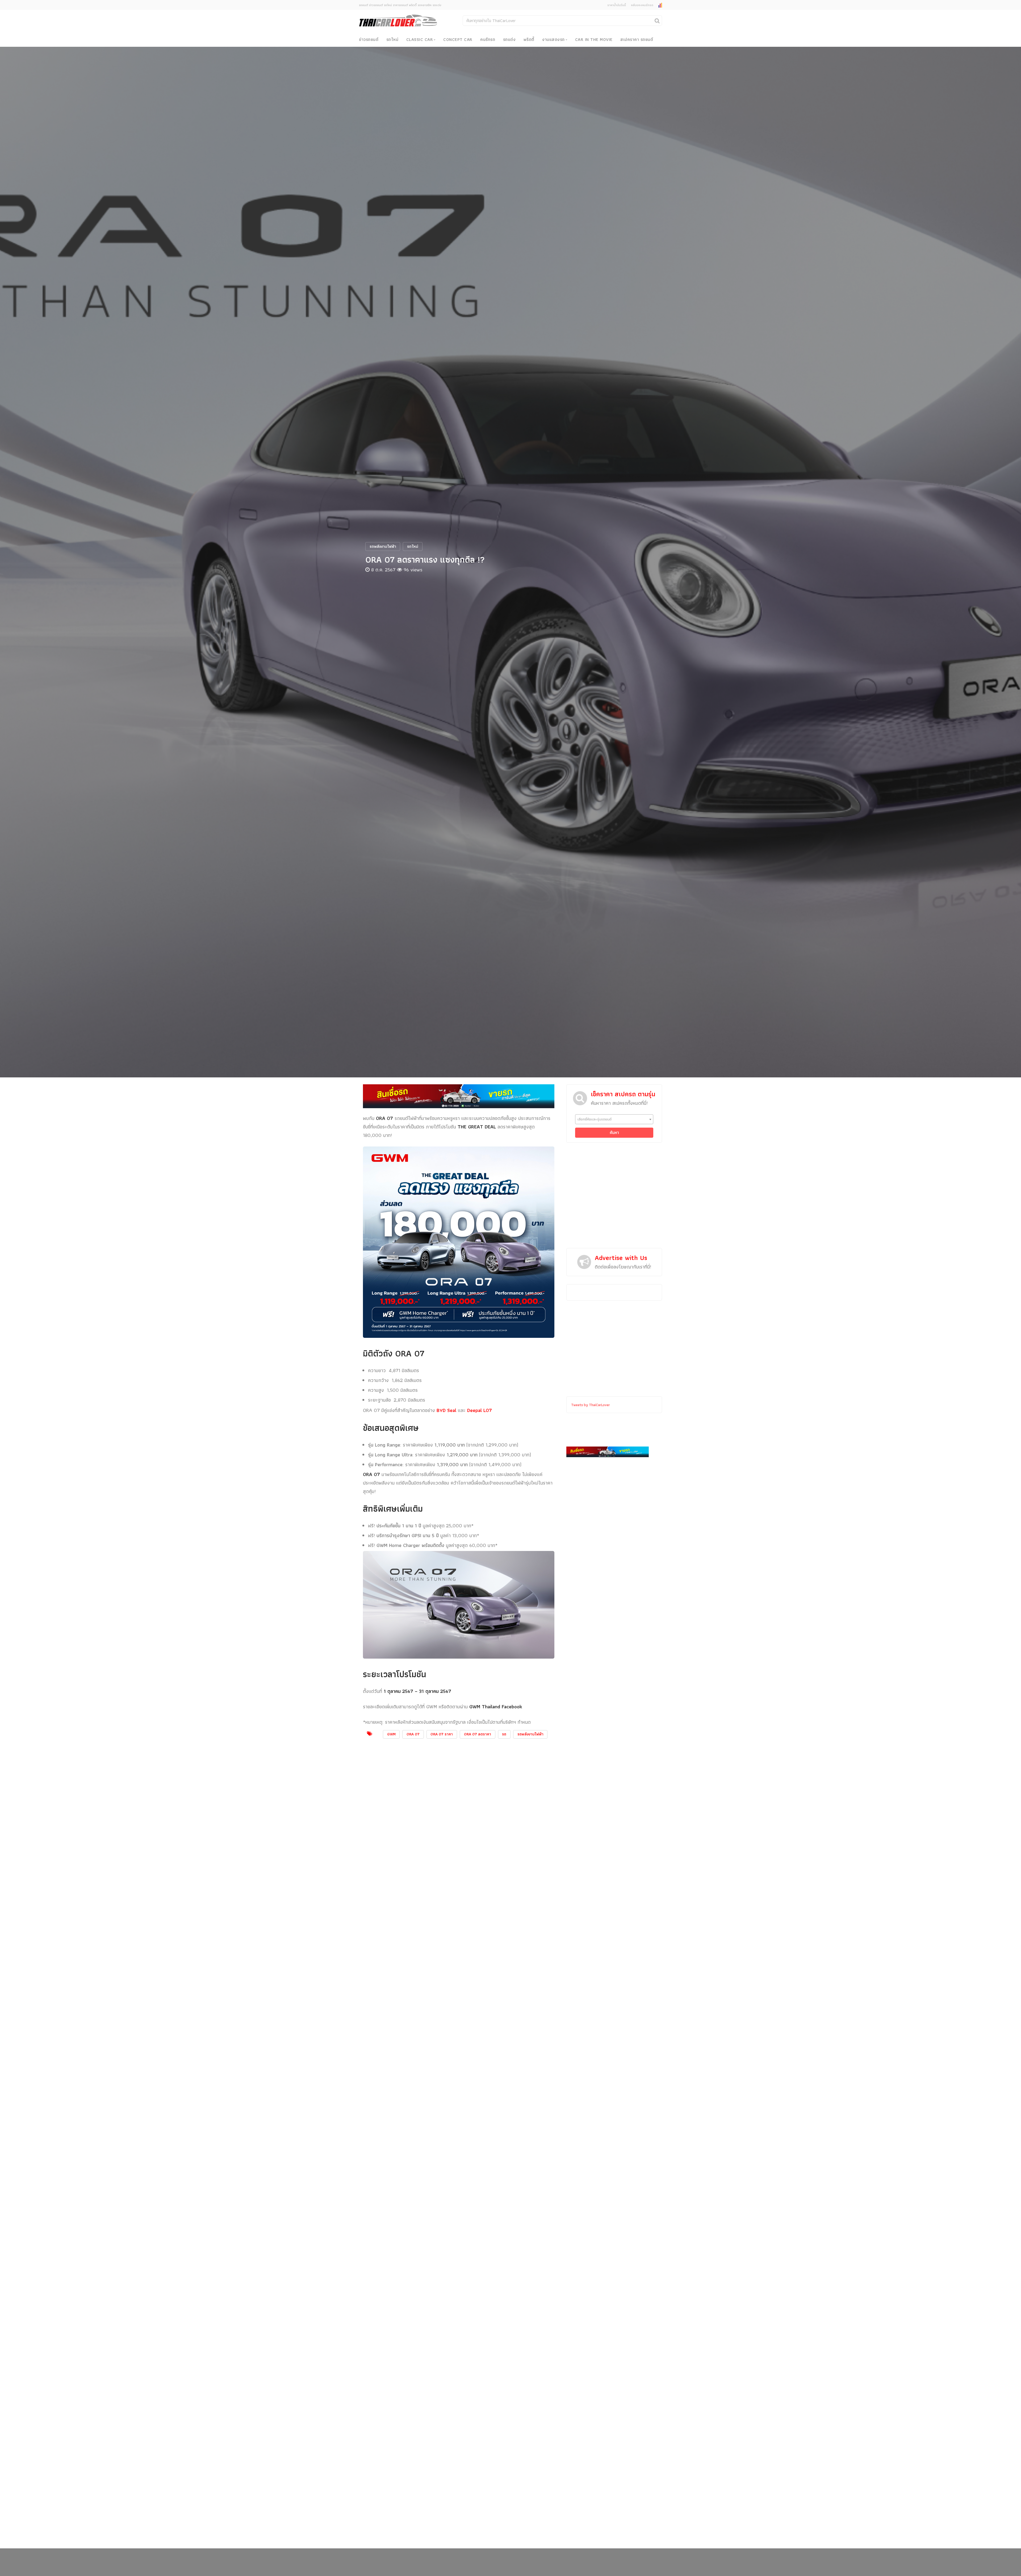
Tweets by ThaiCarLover (591, 1405)
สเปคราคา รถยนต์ (637, 39)
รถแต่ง (509, 39)
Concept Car (458, 39)
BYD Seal (446, 1410)
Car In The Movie (594, 39)
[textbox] (614, 1119)
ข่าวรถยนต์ (369, 39)
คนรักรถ (488, 39)
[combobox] (614, 1119)
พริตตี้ (529, 39)
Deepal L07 (480, 1410)
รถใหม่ (392, 39)
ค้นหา (614, 1133)
